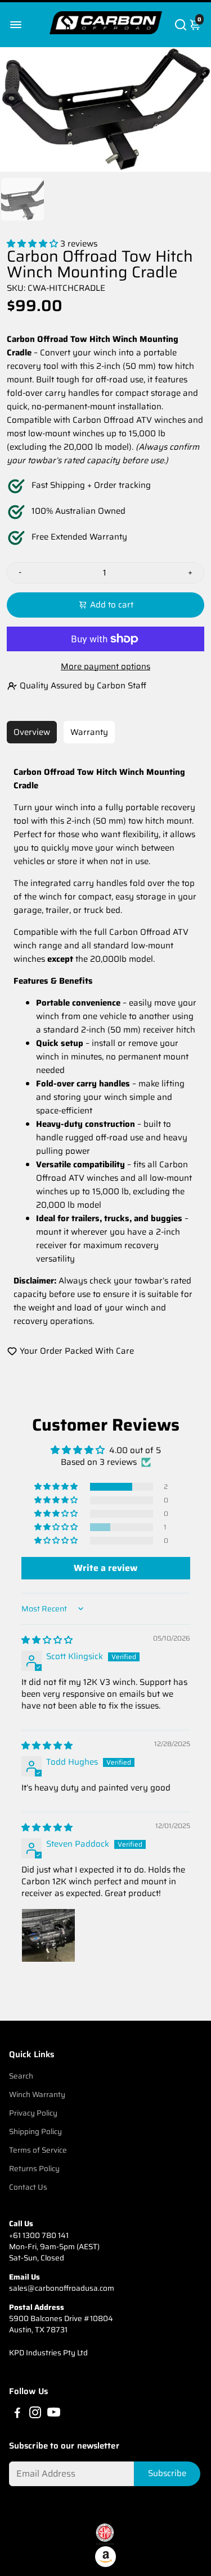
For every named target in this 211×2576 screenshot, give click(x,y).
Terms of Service (38, 2150)
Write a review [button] (105, 1568)
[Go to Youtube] (54, 2414)
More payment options (105, 666)
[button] (33, 244)
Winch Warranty (37, 2095)
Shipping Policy (35, 2132)
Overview (32, 732)
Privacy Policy (33, 2113)
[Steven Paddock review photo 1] (48, 1935)
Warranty (89, 732)
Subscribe (167, 2473)
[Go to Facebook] (17, 2414)
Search (21, 2076)
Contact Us (28, 2187)
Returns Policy (34, 2169)
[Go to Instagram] (35, 2414)
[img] (47, 1640)
